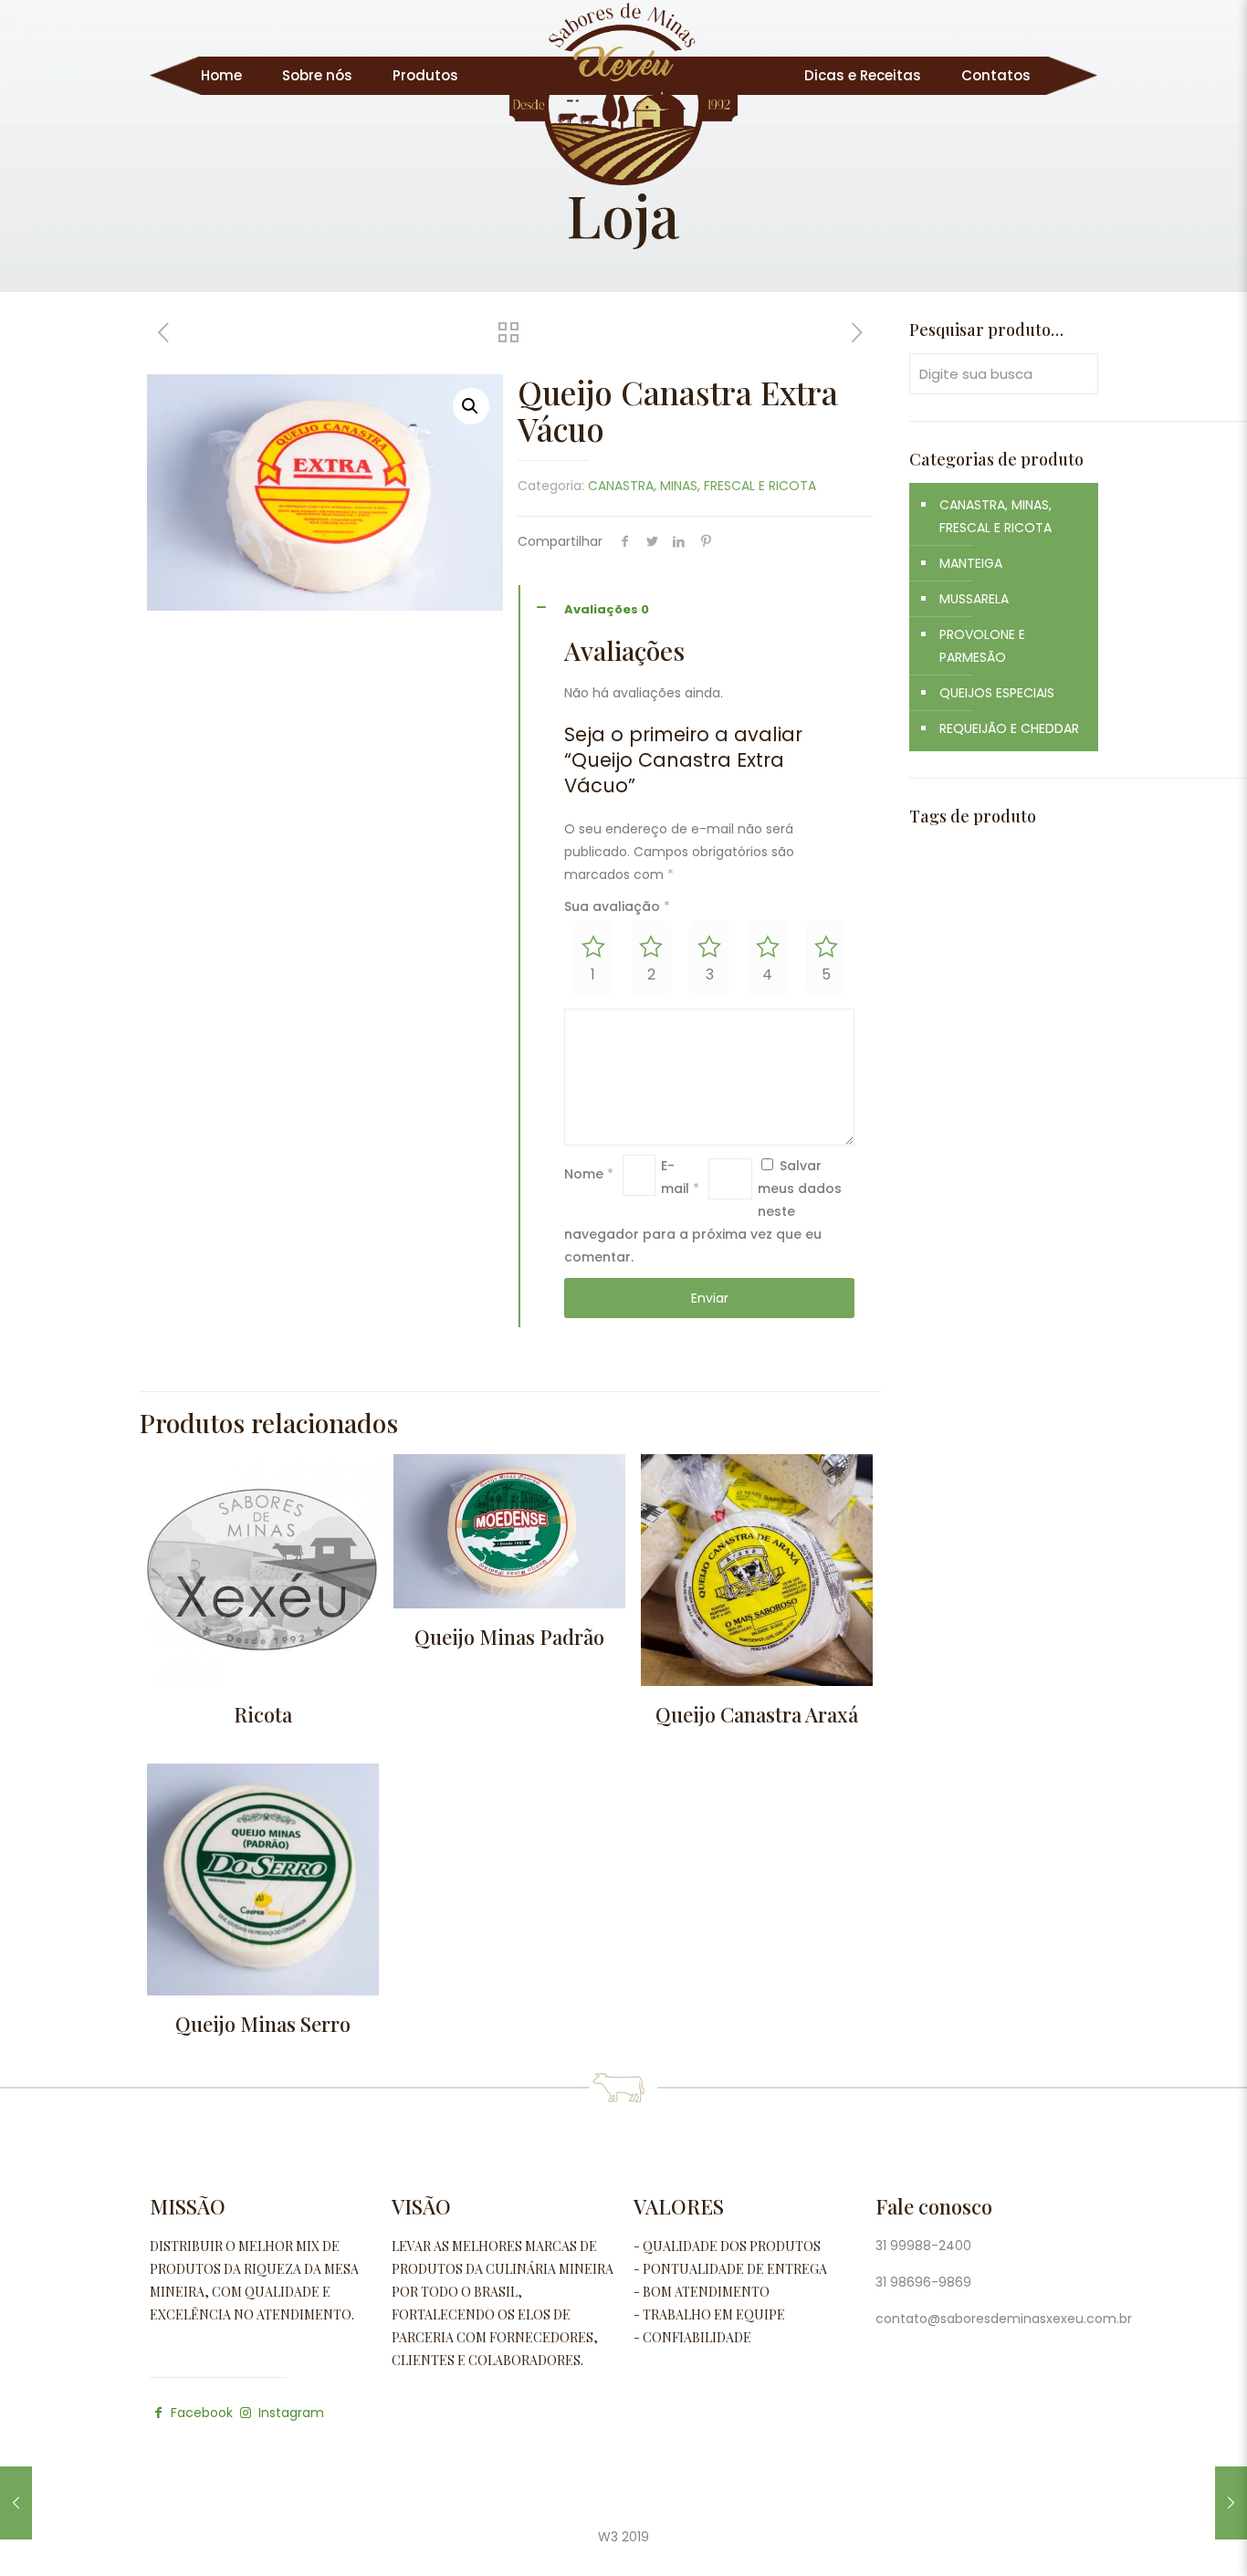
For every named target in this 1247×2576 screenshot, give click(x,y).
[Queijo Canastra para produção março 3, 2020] (16, 2503)
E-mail (680, 1177)
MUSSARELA (974, 599)
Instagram (289, 2413)
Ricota (263, 1714)
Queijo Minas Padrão (509, 1637)
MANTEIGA (971, 563)
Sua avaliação (617, 906)
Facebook (202, 2413)
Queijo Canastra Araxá (757, 1714)
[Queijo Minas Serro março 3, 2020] (1231, 2503)
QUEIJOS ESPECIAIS (997, 693)
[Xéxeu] (623, 94)
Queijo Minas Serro (263, 2024)
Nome (589, 1174)
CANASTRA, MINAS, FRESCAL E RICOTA (702, 486)
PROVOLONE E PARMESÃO (982, 646)
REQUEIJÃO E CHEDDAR (1009, 728)
